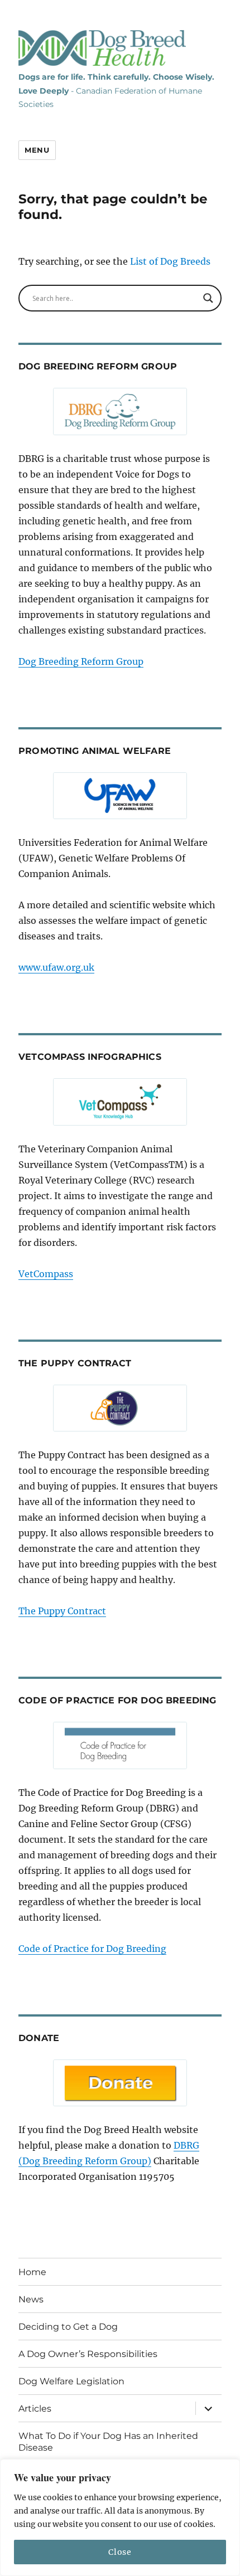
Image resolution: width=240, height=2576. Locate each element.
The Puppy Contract (62, 1611)
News (31, 2299)
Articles (35, 2409)
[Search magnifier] (208, 298)
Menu (37, 150)
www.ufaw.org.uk (56, 967)
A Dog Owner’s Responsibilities (88, 2354)
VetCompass (46, 1274)
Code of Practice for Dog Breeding (92, 1949)
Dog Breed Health (102, 48)
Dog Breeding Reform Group (81, 661)
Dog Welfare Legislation (71, 2381)
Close (120, 2552)
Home (32, 2272)
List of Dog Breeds (170, 261)
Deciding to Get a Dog (68, 2327)
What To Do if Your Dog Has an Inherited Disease (108, 2442)
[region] (120, 2517)
